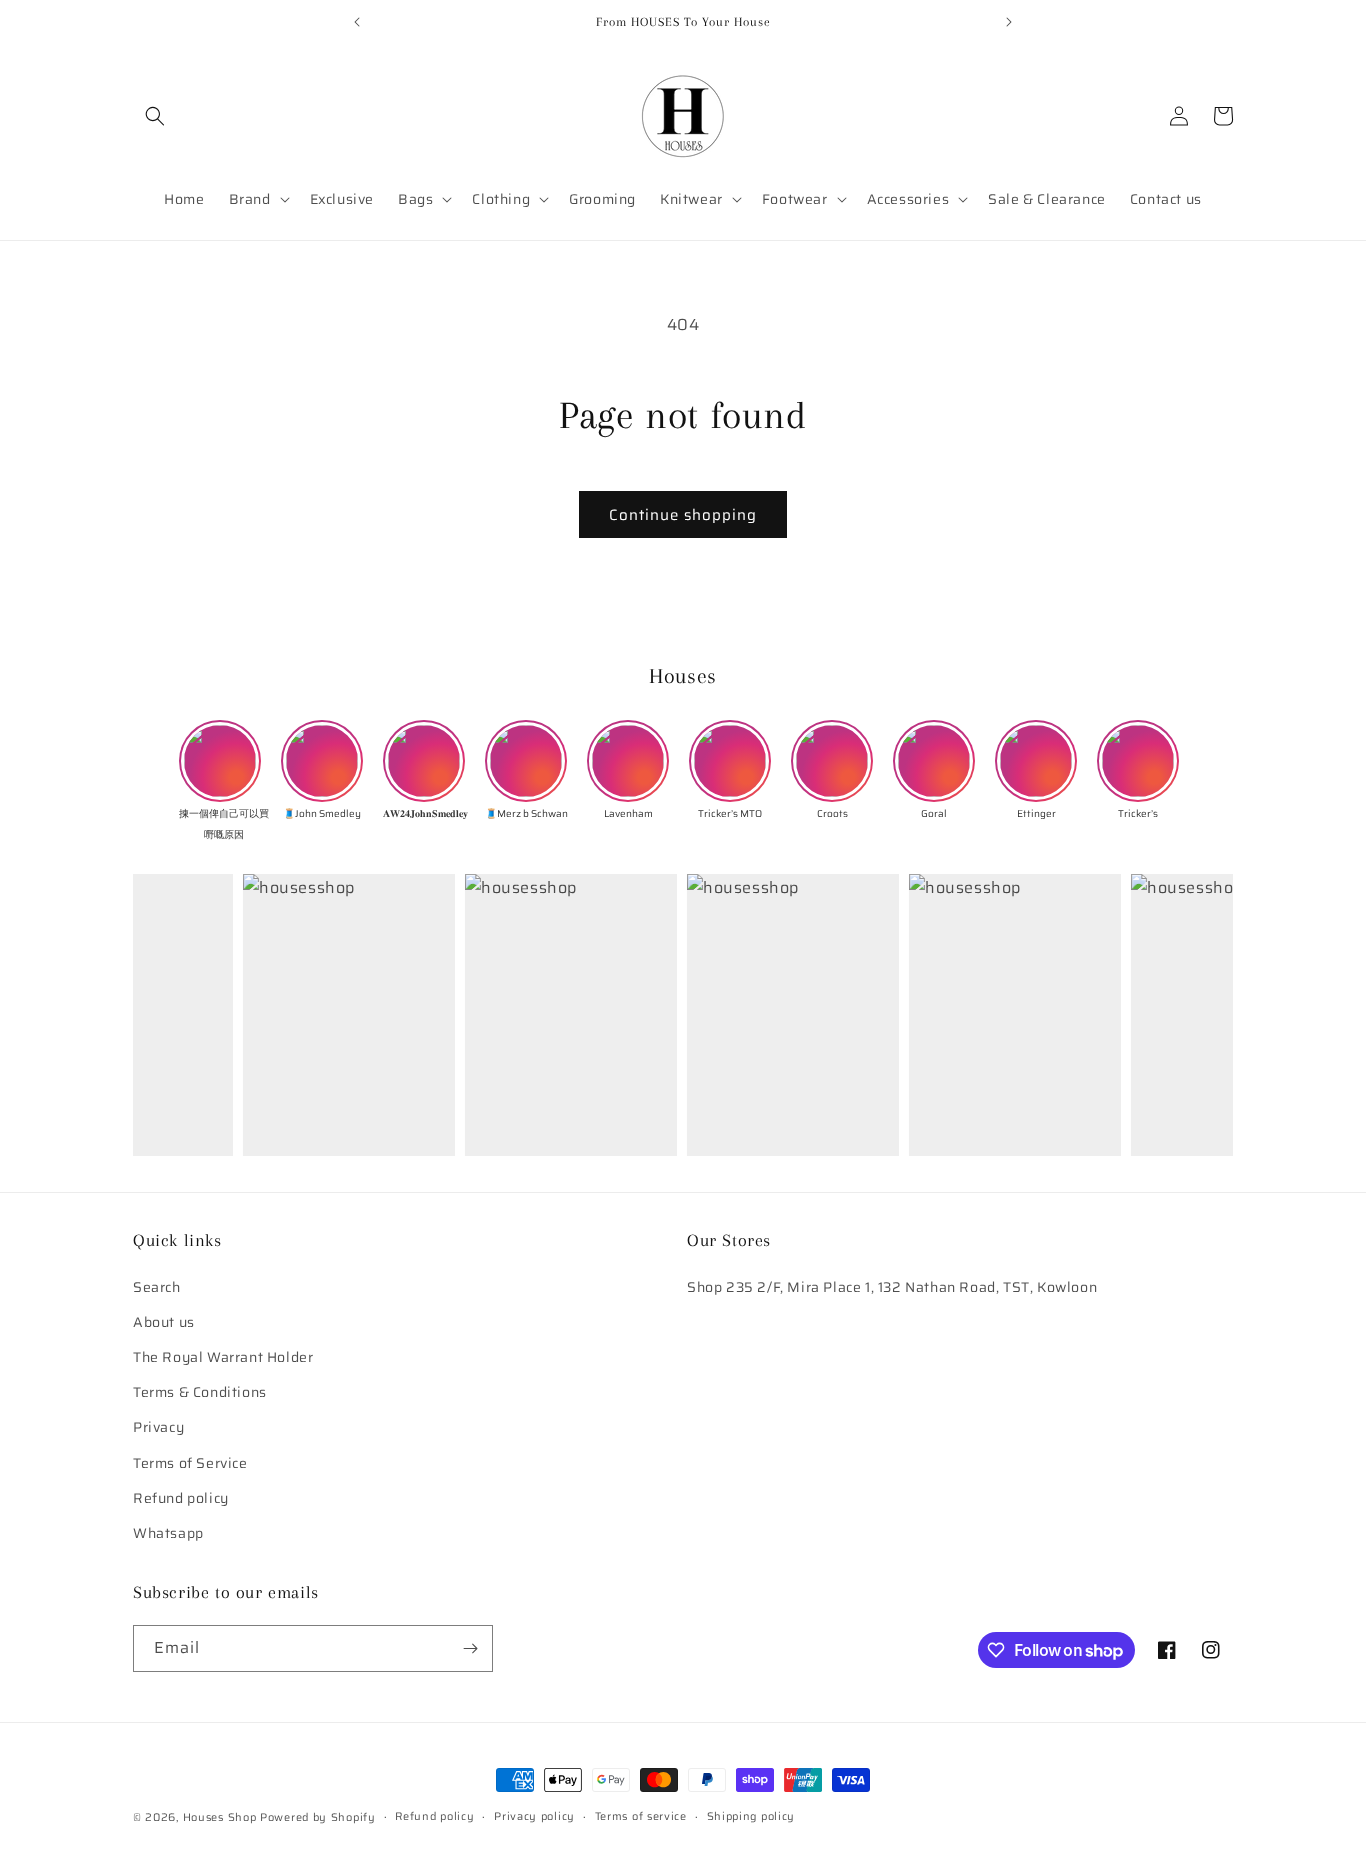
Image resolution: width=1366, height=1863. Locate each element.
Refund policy (181, 1498)
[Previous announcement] (357, 22)
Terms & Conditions (200, 1392)
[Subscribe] (470, 1648)
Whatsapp (168, 1533)
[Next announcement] (1009, 22)
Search (157, 1287)
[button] (155, 116)
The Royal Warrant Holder (223, 1357)
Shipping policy (751, 1816)
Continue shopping (683, 515)
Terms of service (641, 1816)
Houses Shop (220, 1817)
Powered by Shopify (318, 1817)
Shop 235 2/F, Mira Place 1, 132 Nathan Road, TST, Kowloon (892, 1287)
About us (164, 1322)
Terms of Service (190, 1463)
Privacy (158, 1428)
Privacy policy (534, 1816)
